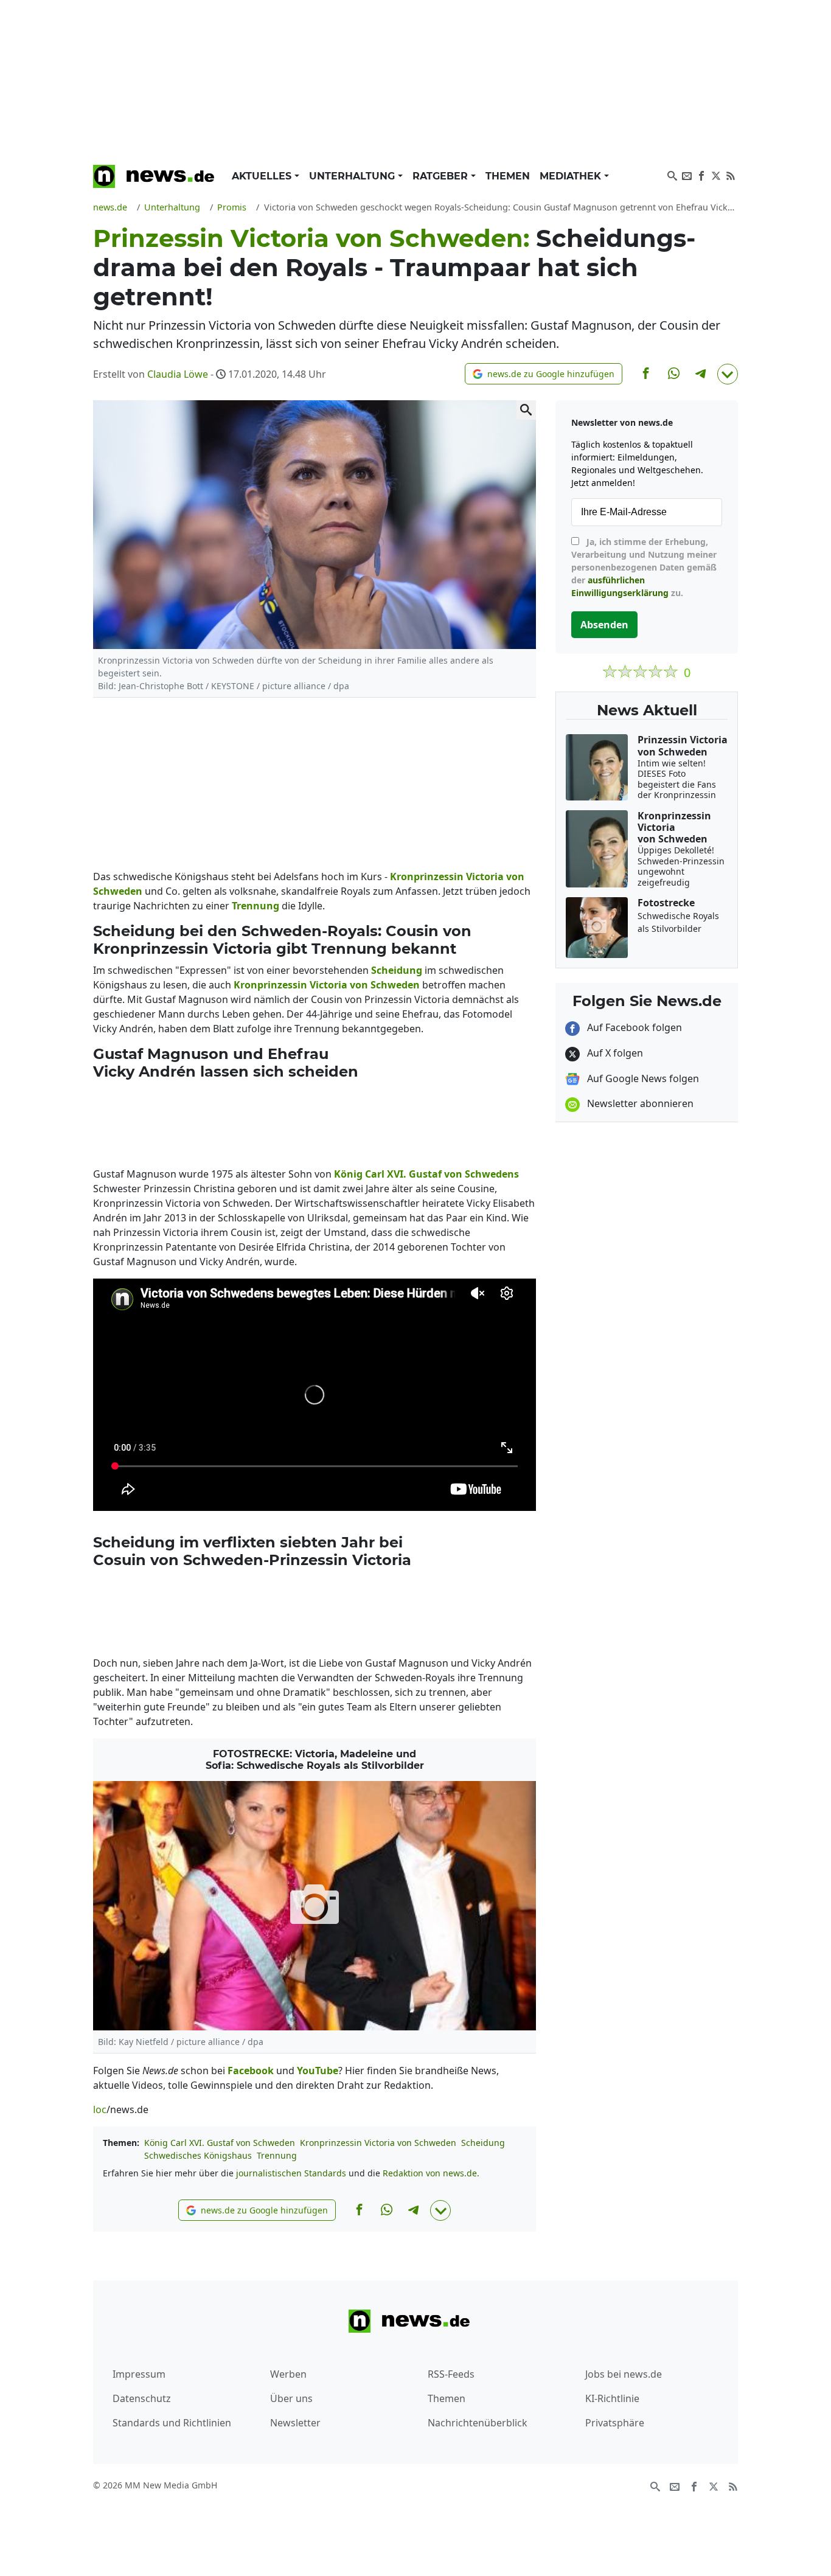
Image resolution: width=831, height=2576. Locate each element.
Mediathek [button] (572, 176)
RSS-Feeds (451, 2374)
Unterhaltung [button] (353, 176)
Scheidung (483, 2143)
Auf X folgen (614, 1053)
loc (100, 2109)
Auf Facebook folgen (633, 1027)
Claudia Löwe (178, 374)
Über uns (291, 2398)
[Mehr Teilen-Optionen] (728, 374)
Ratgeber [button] (442, 176)
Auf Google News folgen (642, 1078)
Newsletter (295, 2423)
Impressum (139, 2374)
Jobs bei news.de (624, 2374)
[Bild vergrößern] (526, 410)
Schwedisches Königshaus (198, 2155)
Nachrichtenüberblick (478, 2423)
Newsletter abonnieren (639, 1103)
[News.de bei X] (716, 175)
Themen (508, 176)
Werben (288, 2374)
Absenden (604, 625)
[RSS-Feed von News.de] (731, 175)
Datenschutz (142, 2398)
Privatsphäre (615, 2423)
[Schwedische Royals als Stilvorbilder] (315, 1905)
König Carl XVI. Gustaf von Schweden (220, 2143)
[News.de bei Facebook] (701, 175)
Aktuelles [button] (263, 176)
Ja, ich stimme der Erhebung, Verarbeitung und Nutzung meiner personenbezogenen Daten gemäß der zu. (644, 567)
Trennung (277, 2155)
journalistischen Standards (291, 2173)
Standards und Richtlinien (172, 2423)
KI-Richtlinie (612, 2398)
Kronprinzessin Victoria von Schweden (378, 2143)
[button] (544, 374)
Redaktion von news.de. (431, 2173)
